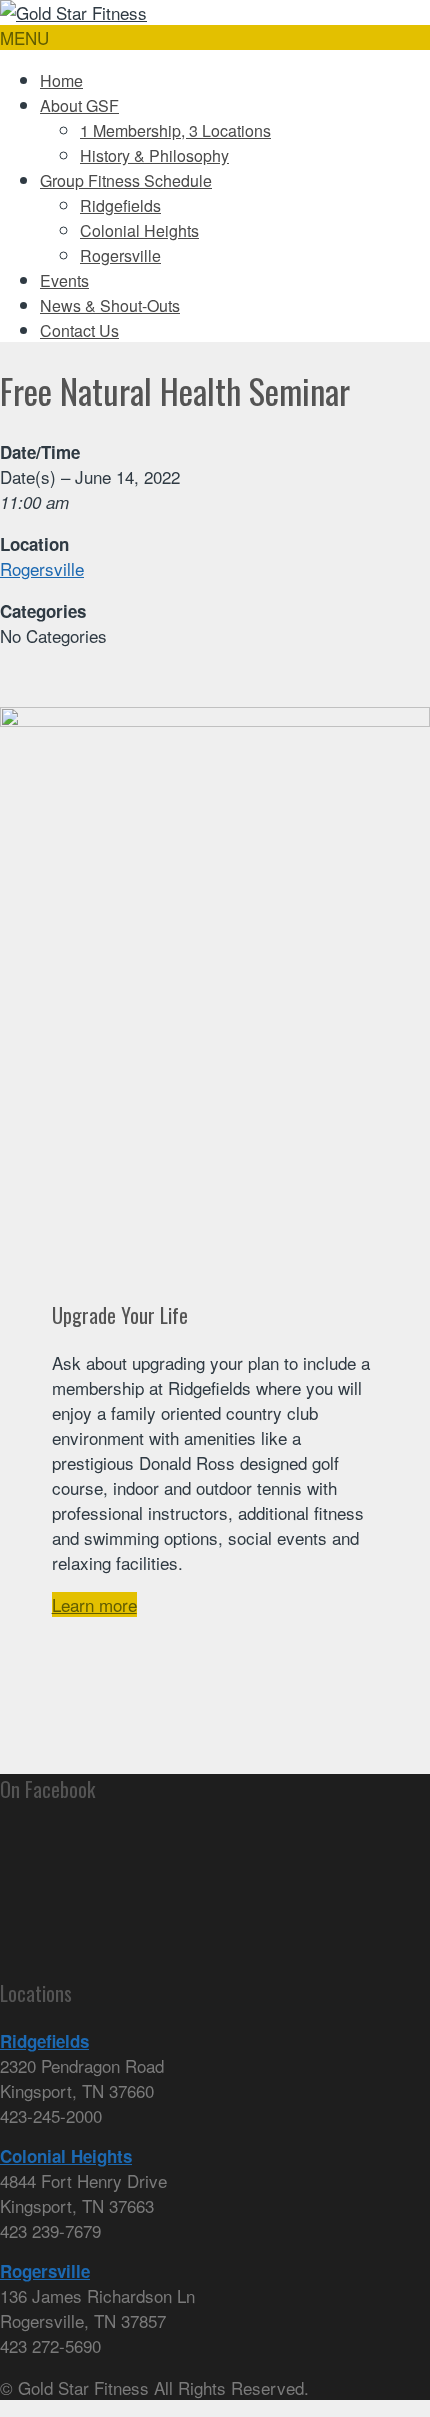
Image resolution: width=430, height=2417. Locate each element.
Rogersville (120, 255)
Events (64, 280)
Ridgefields (120, 205)
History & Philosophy (154, 155)
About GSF (79, 105)
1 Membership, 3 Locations (175, 130)
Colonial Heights (139, 230)
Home (61, 80)
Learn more (94, 1604)
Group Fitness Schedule (126, 180)
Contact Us (79, 330)
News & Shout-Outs (110, 305)
